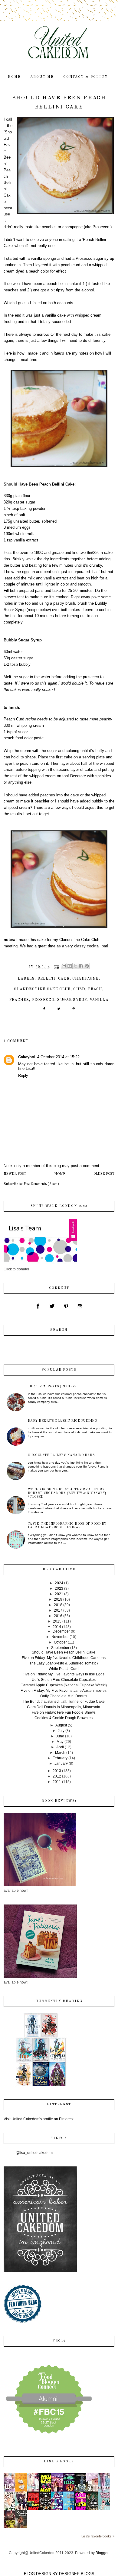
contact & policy (85, 77)
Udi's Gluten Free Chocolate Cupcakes (64, 1680)
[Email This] (64, 966)
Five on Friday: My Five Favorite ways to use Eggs (64, 1674)
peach (95, 989)
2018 (58, 1605)
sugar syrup (72, 1000)
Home (60, 1174)
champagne (85, 979)
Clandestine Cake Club (42, 989)
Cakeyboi (27, 1057)
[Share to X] (75, 966)
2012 (57, 1776)
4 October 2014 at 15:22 (58, 1057)
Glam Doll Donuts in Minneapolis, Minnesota (64, 1707)
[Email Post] (56, 967)
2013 (57, 1771)
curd (79, 989)
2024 (59, 1583)
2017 (58, 1610)
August (61, 1725)
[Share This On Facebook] (44, 1011)
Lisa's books (59, 2462)
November (60, 1637)
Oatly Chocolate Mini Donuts (64, 1696)
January (61, 1764)
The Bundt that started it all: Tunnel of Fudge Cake (64, 1702)
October (60, 1642)
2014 (57, 1627)
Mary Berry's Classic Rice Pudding (62, 1421)
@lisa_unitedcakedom (34, 2153)
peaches (19, 1000)
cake (64, 979)
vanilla (99, 1000)
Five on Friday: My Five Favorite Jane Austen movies (64, 1691)
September (60, 1648)
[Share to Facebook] (81, 966)
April (60, 1747)
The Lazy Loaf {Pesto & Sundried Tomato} (64, 1663)
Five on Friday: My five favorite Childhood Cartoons (64, 1658)
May (60, 1742)
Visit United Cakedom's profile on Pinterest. (39, 2119)
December (61, 1631)
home (15, 77)
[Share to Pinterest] (87, 966)
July (61, 1731)
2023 (59, 1589)
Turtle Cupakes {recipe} (52, 1386)
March (60, 1753)
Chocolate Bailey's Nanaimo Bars (61, 1455)
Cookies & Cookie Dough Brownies (64, 1718)
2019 (58, 1599)
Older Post (104, 1174)
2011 (57, 1782)
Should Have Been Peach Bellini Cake (64, 1652)
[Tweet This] (59, 1011)
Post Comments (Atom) (41, 1184)
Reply (23, 1075)
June (60, 1736)
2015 (57, 1621)
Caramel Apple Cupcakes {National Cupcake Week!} (64, 1685)
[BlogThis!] (70, 966)
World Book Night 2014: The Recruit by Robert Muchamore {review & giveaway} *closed (67, 1493)
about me (42, 77)
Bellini (46, 979)
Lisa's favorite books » (98, 2536)
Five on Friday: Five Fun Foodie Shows (64, 1712)
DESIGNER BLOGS (77, 2574)
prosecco (43, 1000)
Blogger (102, 2553)
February (60, 1758)
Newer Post (15, 1174)
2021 (59, 1594)
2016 (58, 1616)
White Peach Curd (64, 1669)
